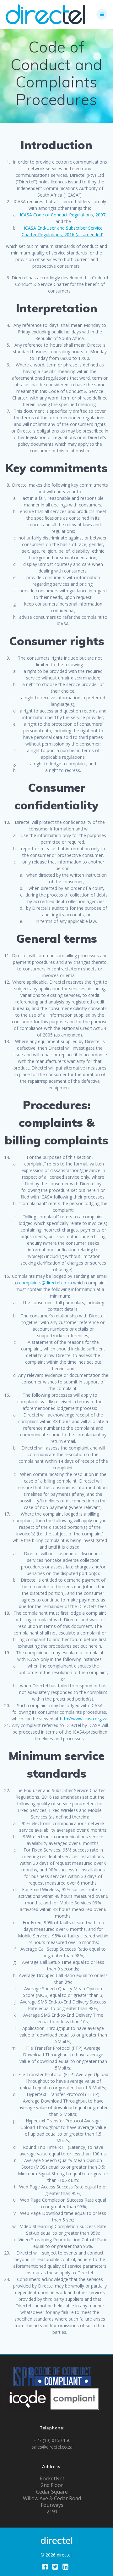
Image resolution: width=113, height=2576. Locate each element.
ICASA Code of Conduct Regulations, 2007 (63, 215)
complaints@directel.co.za (46, 1283)
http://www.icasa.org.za (84, 1719)
